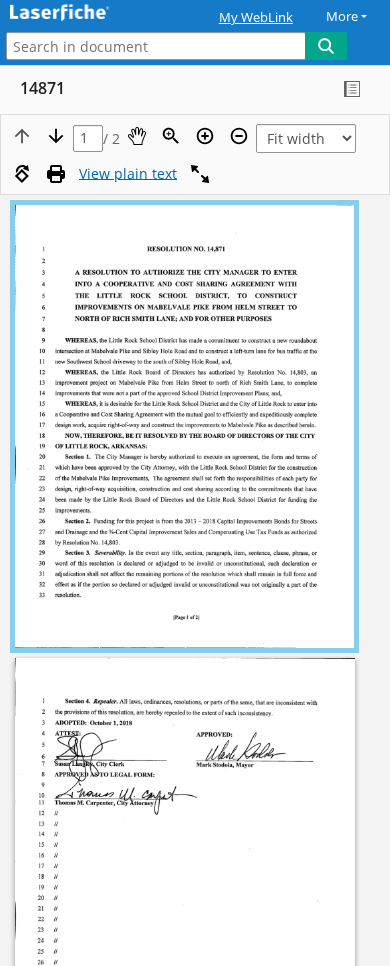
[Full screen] (200, 174)
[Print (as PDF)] (56, 174)
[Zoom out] (239, 136)
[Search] (326, 46)
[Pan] (137, 136)
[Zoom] (171, 136)
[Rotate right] (22, 174)
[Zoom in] (205, 136)
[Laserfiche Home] (85, 13)
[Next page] (56, 136)
